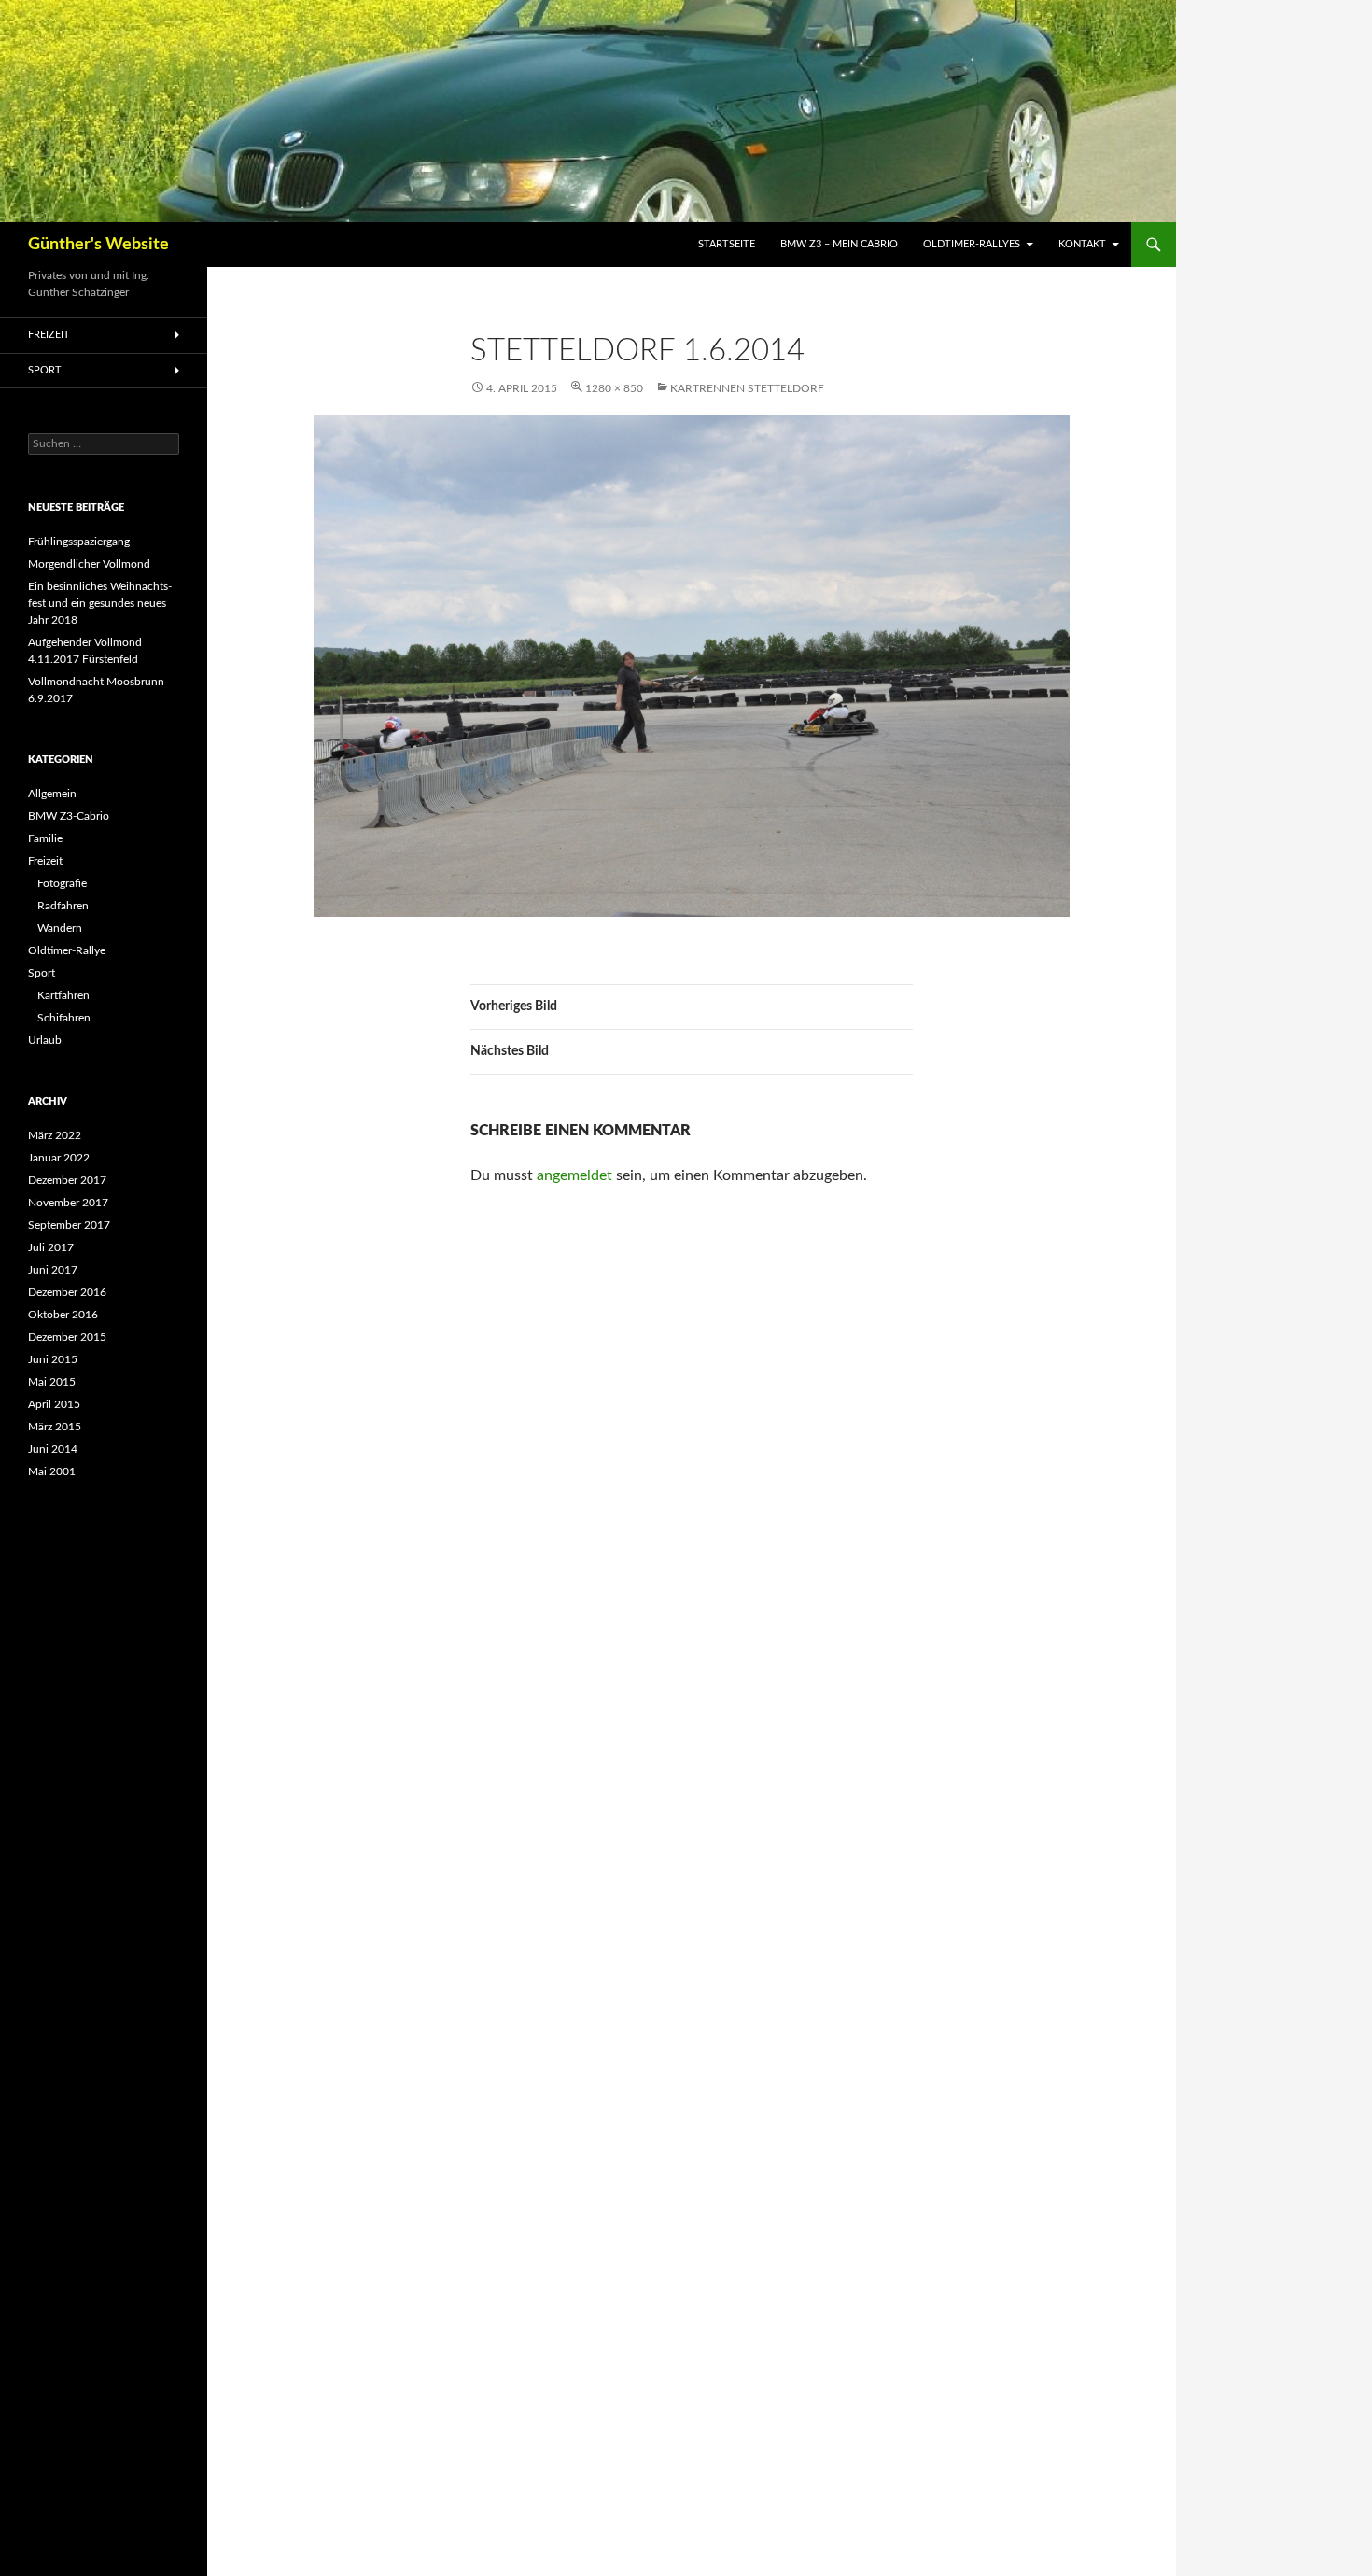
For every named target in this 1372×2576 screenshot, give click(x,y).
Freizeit (49, 335)
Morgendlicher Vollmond (89, 564)
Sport (45, 370)
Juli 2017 (51, 1247)
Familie (45, 838)
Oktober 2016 (63, 1315)
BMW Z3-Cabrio (69, 816)
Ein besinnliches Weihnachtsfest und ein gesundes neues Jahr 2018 (100, 603)
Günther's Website (98, 245)
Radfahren (63, 906)
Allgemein (52, 794)
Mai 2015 (52, 1382)
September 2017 (69, 1225)
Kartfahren (63, 995)
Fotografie (62, 883)
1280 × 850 (614, 388)
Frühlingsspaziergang (79, 542)
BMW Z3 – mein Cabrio (839, 244)
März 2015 (55, 1427)
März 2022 (55, 1135)
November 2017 (68, 1203)
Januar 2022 (59, 1158)
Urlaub (45, 1040)
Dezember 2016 (67, 1292)
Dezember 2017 (67, 1180)
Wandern (60, 928)
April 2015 (54, 1404)
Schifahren (64, 1018)
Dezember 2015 (67, 1337)
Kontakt (1082, 244)
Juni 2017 (53, 1270)
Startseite (727, 244)
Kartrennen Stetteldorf (747, 388)
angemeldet (574, 1175)
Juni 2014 (53, 1449)
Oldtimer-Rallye (67, 950)
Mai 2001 (52, 1471)
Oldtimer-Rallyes (972, 244)
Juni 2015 (53, 1359)
